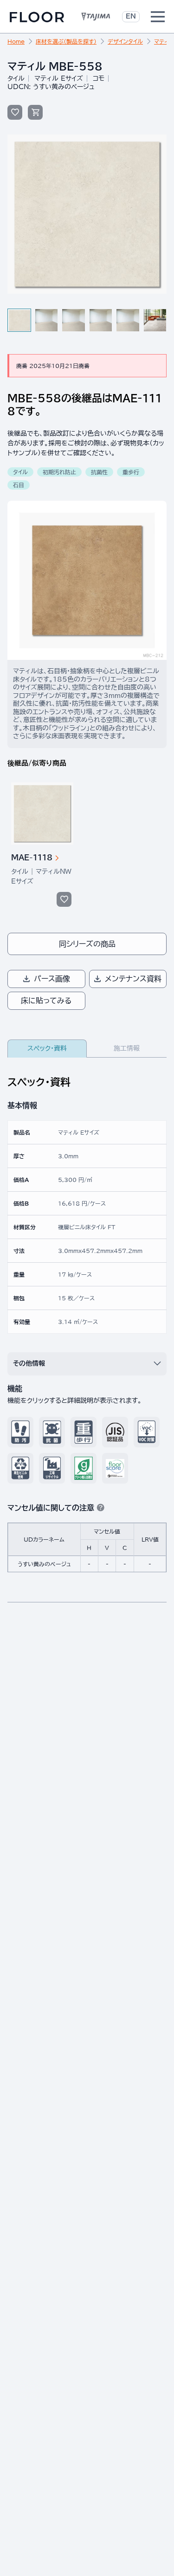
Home (16, 41)
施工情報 (127, 1048)
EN (131, 16)
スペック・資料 (47, 1048)
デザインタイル (125, 41)
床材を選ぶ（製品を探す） (66, 41)
